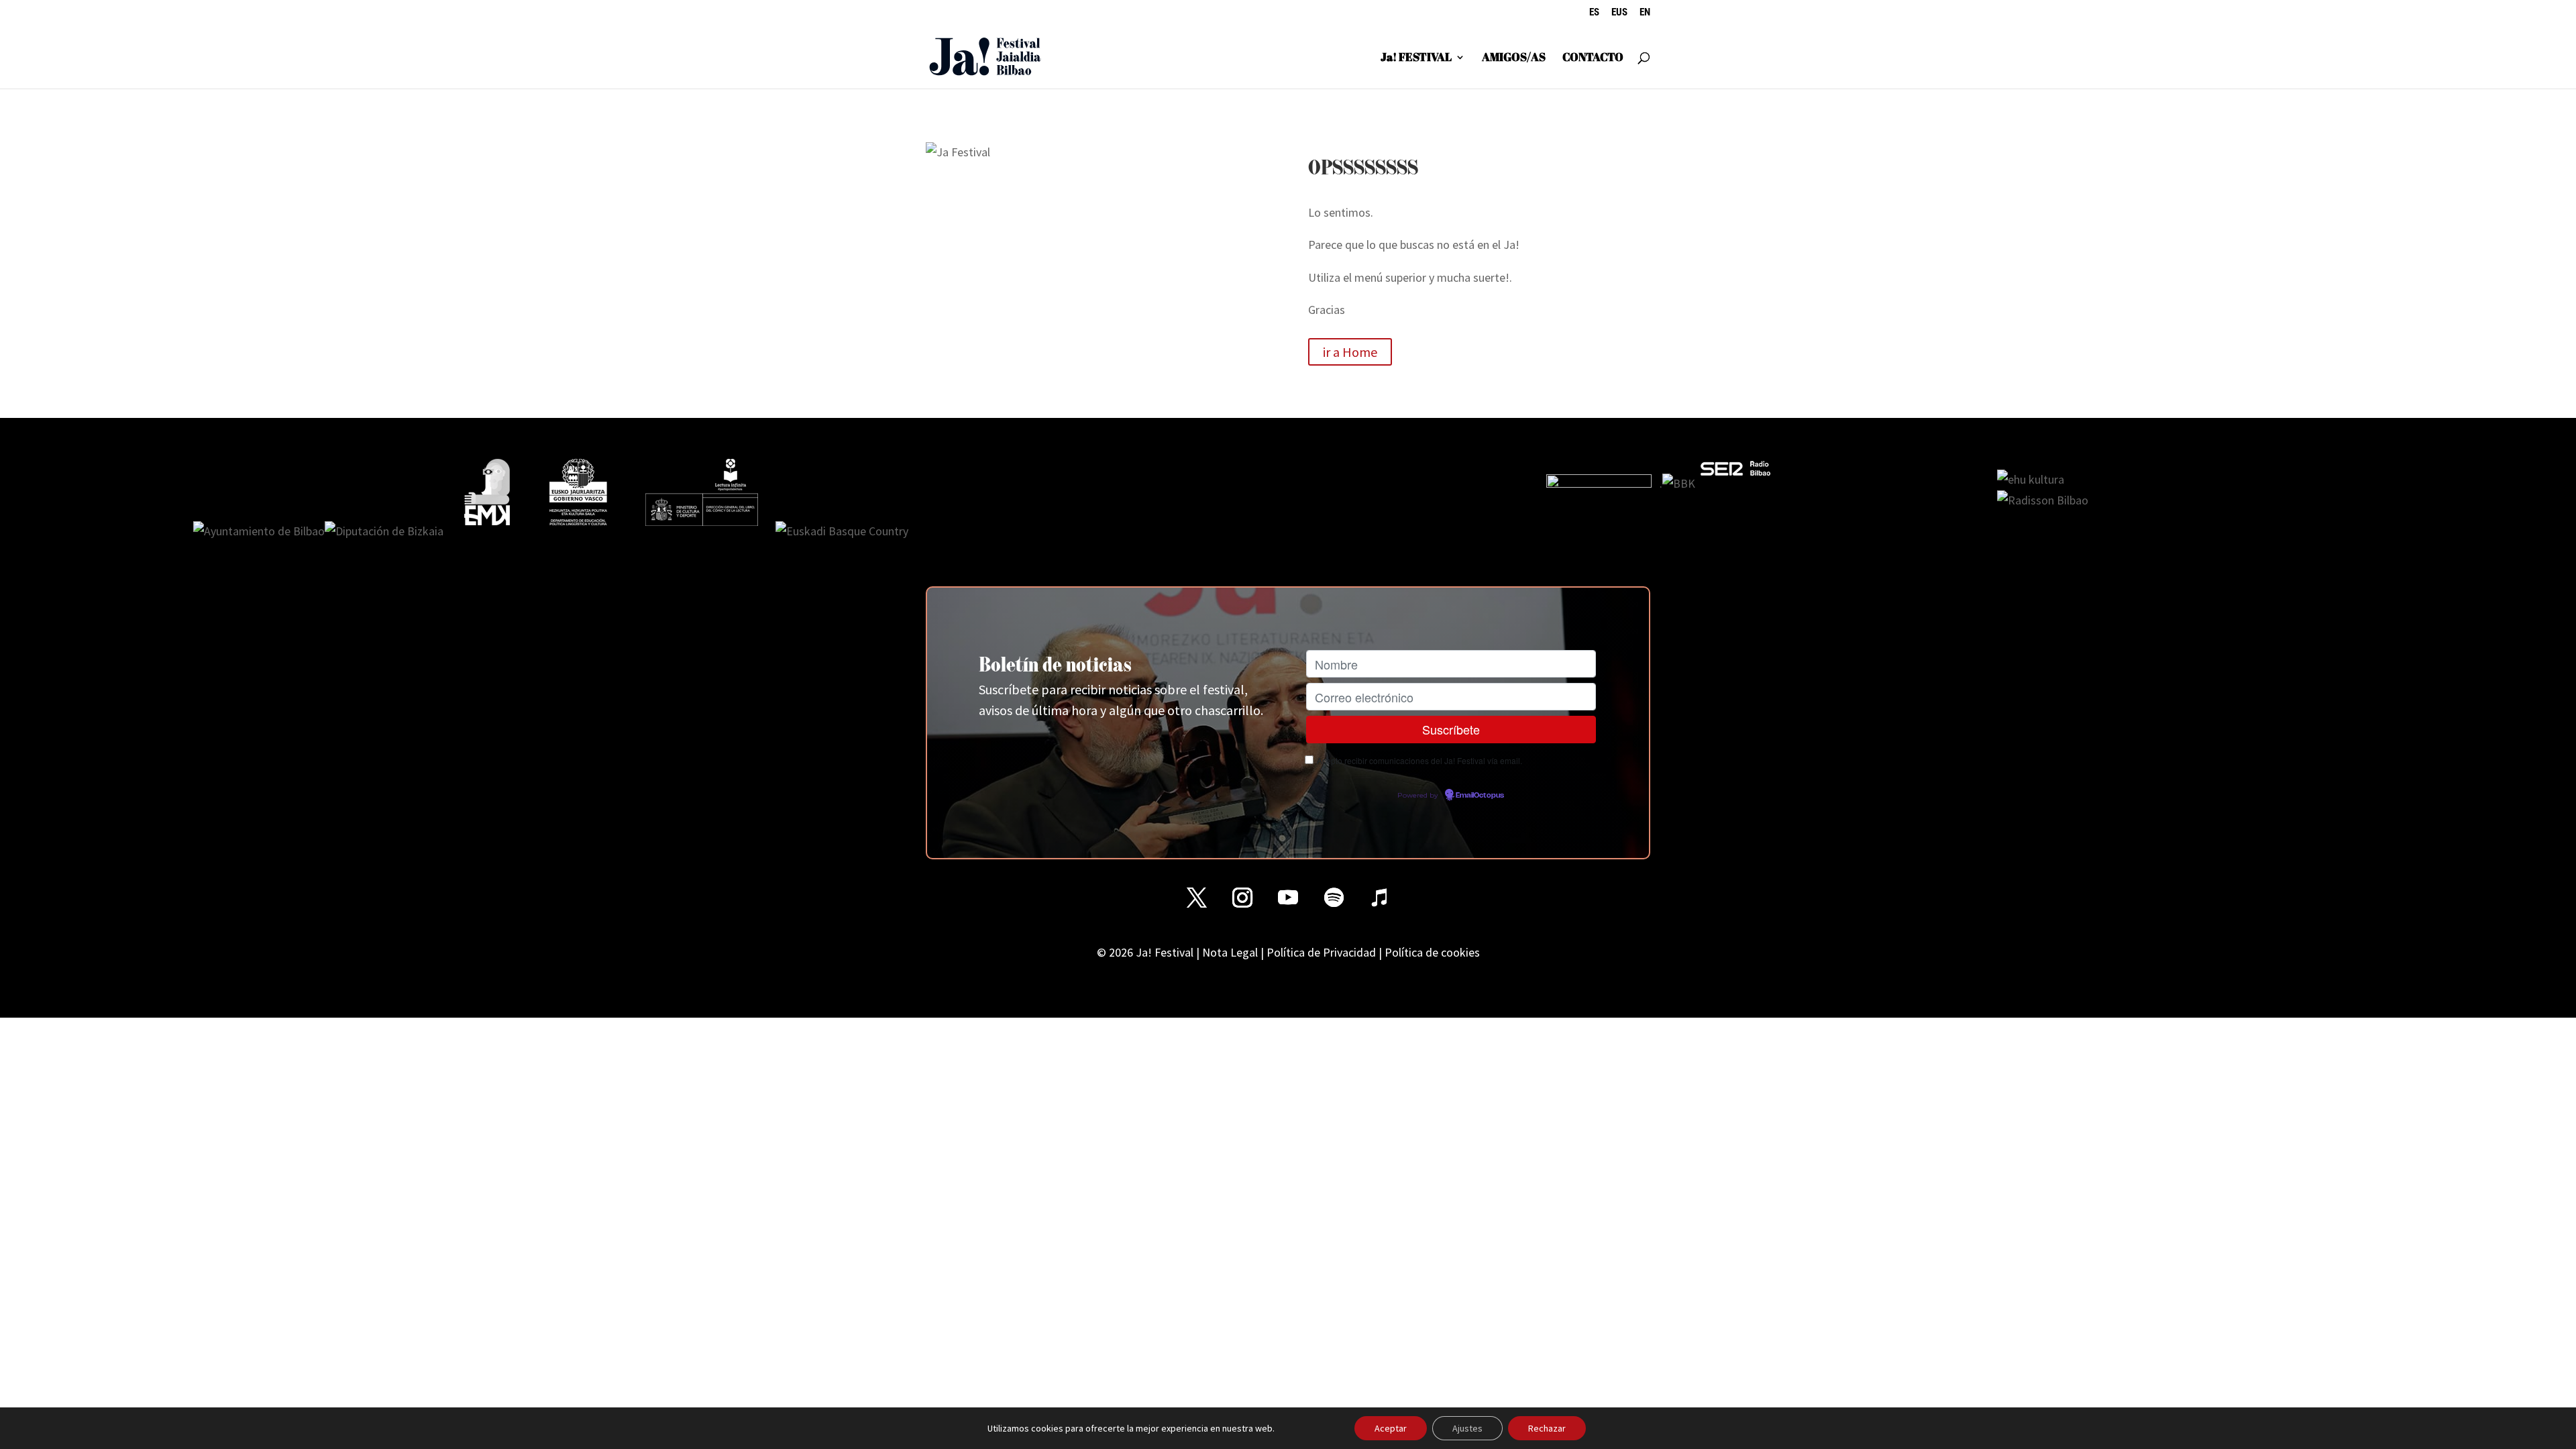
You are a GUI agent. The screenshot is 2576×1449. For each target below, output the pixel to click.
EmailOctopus (1480, 796)
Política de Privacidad (1321, 952)
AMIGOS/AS (1514, 58)
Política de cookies (1432, 952)
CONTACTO (1593, 58)
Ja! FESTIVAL (1416, 58)
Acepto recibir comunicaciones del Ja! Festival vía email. (1419, 760)
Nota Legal (1230, 952)
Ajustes (1467, 1428)
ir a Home (1350, 352)
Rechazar (1547, 1428)
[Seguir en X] (1197, 898)
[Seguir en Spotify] (1334, 898)
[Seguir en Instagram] (1242, 898)
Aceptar (1391, 1428)
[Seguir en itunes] (1379, 898)
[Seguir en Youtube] (1288, 898)
